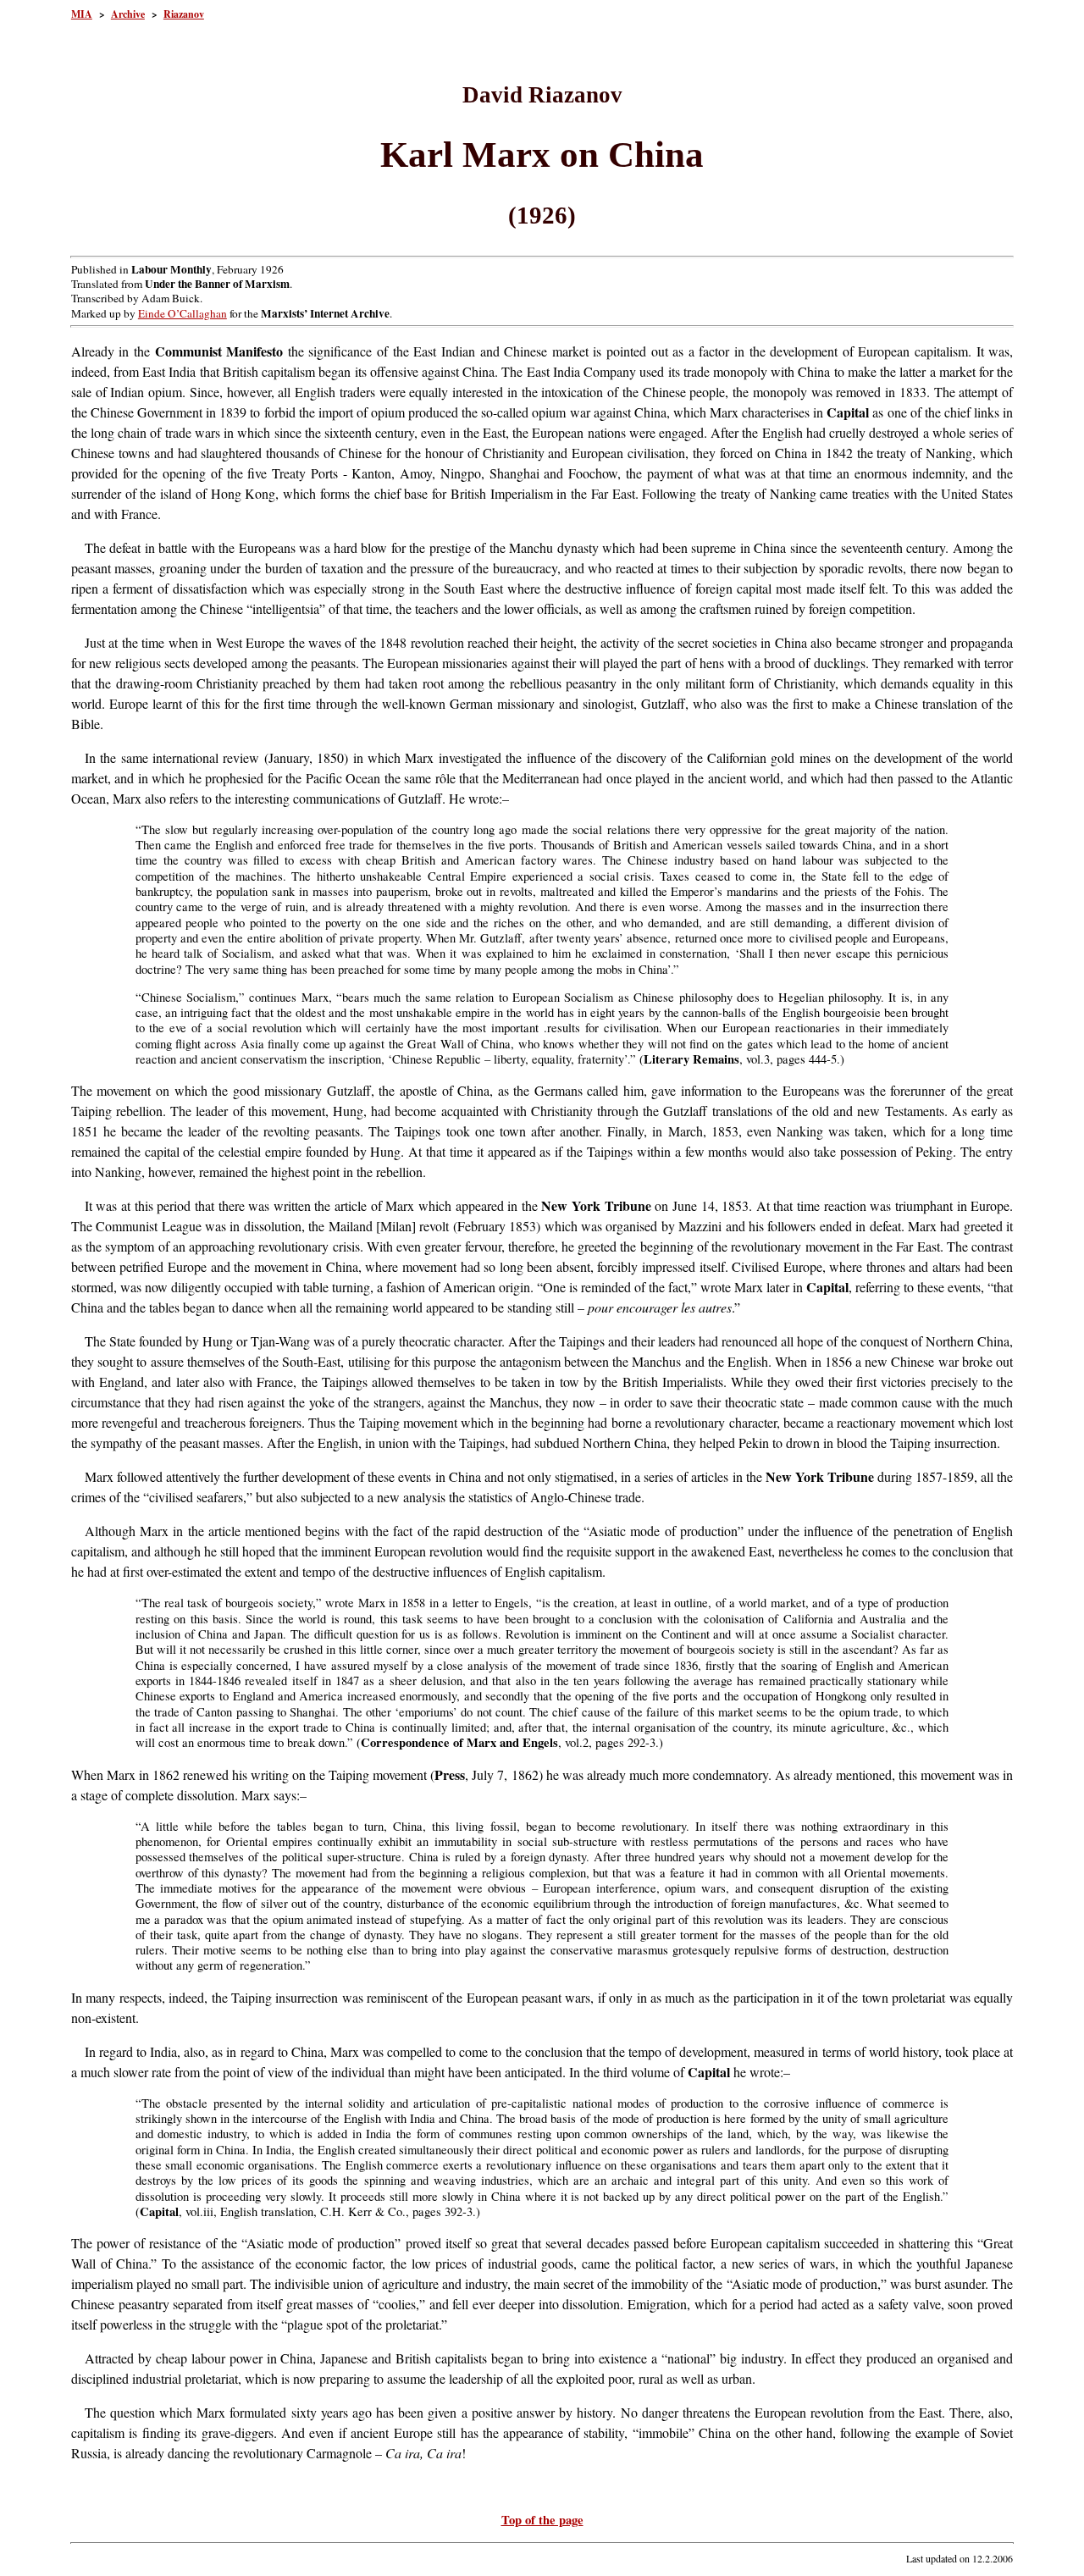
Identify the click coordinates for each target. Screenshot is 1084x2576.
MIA (82, 14)
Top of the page (542, 2520)
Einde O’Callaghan (183, 313)
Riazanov (184, 14)
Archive (128, 14)
